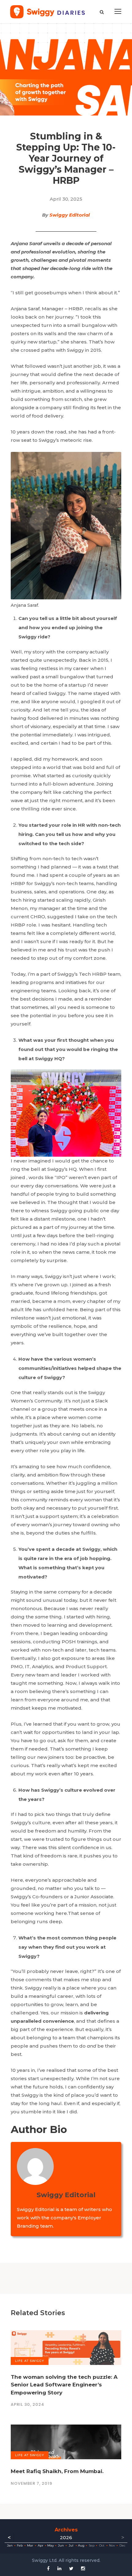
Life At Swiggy (30, 2361)
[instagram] (83, 2568)
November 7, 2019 (31, 2483)
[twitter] (71, 2568)
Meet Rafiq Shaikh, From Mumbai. (57, 2471)
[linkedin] (59, 2568)
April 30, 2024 (27, 2404)
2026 (66, 2537)
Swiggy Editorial (70, 215)
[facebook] (48, 2568)
